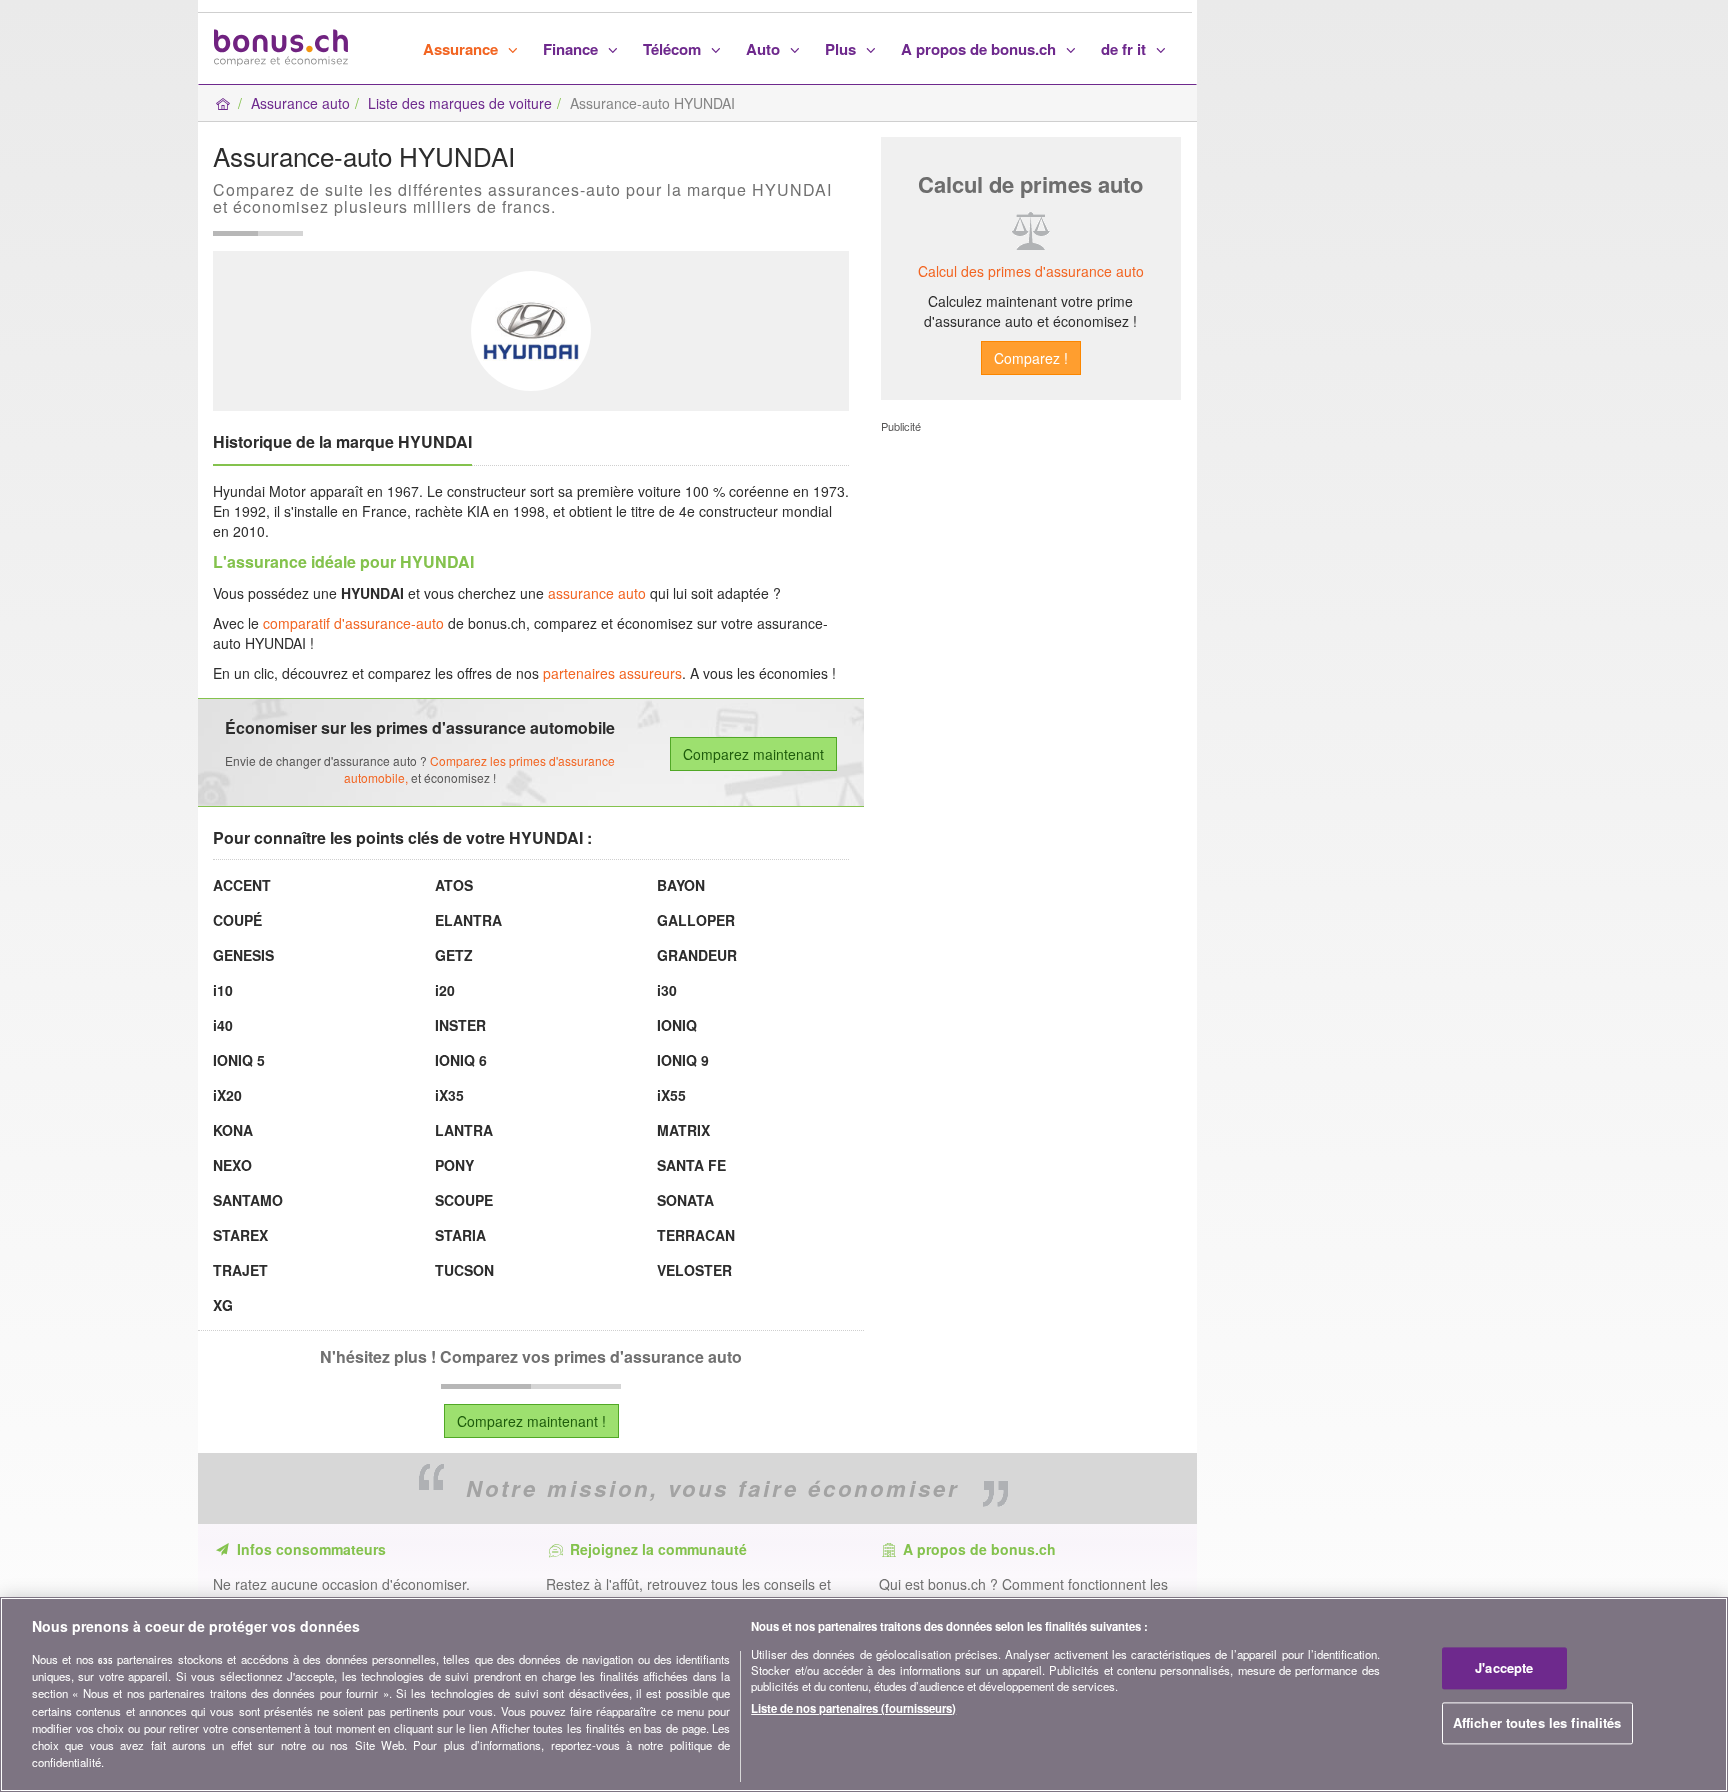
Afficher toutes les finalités (1537, 1722)
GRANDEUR (697, 955)
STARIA (460, 1235)
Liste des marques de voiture (460, 103)
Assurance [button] (462, 49)
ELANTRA (468, 920)
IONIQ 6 (461, 1060)
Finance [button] (572, 49)
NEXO (232, 1165)
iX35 (449, 1095)
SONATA (685, 1200)
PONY (454, 1165)
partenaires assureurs (612, 673)
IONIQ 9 (683, 1060)
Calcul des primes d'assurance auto (1031, 271)
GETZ (454, 955)
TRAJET (240, 1270)
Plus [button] (842, 49)
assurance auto (597, 593)
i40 (223, 1025)
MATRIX (683, 1130)
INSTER (460, 1025)
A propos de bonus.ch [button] (980, 49)
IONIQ (677, 1025)
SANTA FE (691, 1165)
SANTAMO (248, 1200)
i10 (223, 990)
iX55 (671, 1095)
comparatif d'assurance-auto (353, 623)
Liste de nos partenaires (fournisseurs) (853, 1707)
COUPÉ (237, 920)
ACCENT (242, 885)
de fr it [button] (1125, 49)
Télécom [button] (674, 49)
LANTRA (464, 1130)
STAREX (240, 1235)
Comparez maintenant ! (531, 1421)
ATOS (454, 885)
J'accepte (1504, 1668)
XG (223, 1305)
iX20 (227, 1095)
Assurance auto (300, 103)
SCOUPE (464, 1200)
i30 (667, 990)
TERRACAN (696, 1235)
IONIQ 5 (239, 1060)
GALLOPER (696, 920)
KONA (233, 1130)
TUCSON (464, 1270)
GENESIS (243, 955)
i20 (445, 990)
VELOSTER (694, 1270)
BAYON (681, 885)
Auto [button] (765, 49)
